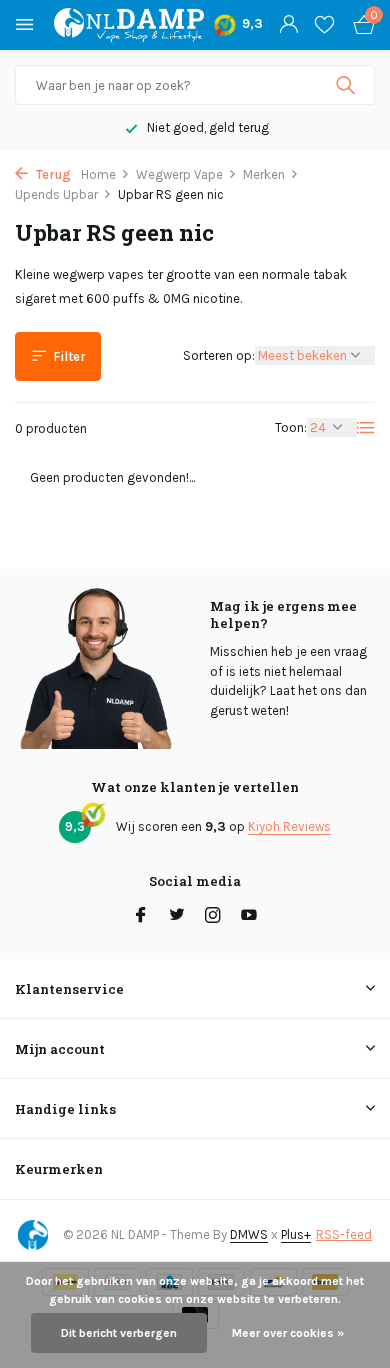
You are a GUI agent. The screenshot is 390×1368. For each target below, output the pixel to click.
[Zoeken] (347, 85)
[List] (366, 428)
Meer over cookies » (288, 1333)
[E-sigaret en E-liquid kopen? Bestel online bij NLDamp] (129, 25)
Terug (52, 174)
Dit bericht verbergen (119, 1333)
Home (98, 174)
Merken (264, 174)
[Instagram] (213, 917)
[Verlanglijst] (324, 25)
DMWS (249, 1234)
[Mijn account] (288, 25)
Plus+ (296, 1234)
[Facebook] (141, 917)
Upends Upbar (56, 194)
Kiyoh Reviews (289, 826)
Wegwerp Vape (179, 174)
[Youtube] (249, 917)
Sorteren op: (219, 355)
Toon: (291, 427)
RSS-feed (344, 1234)
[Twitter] (177, 917)
